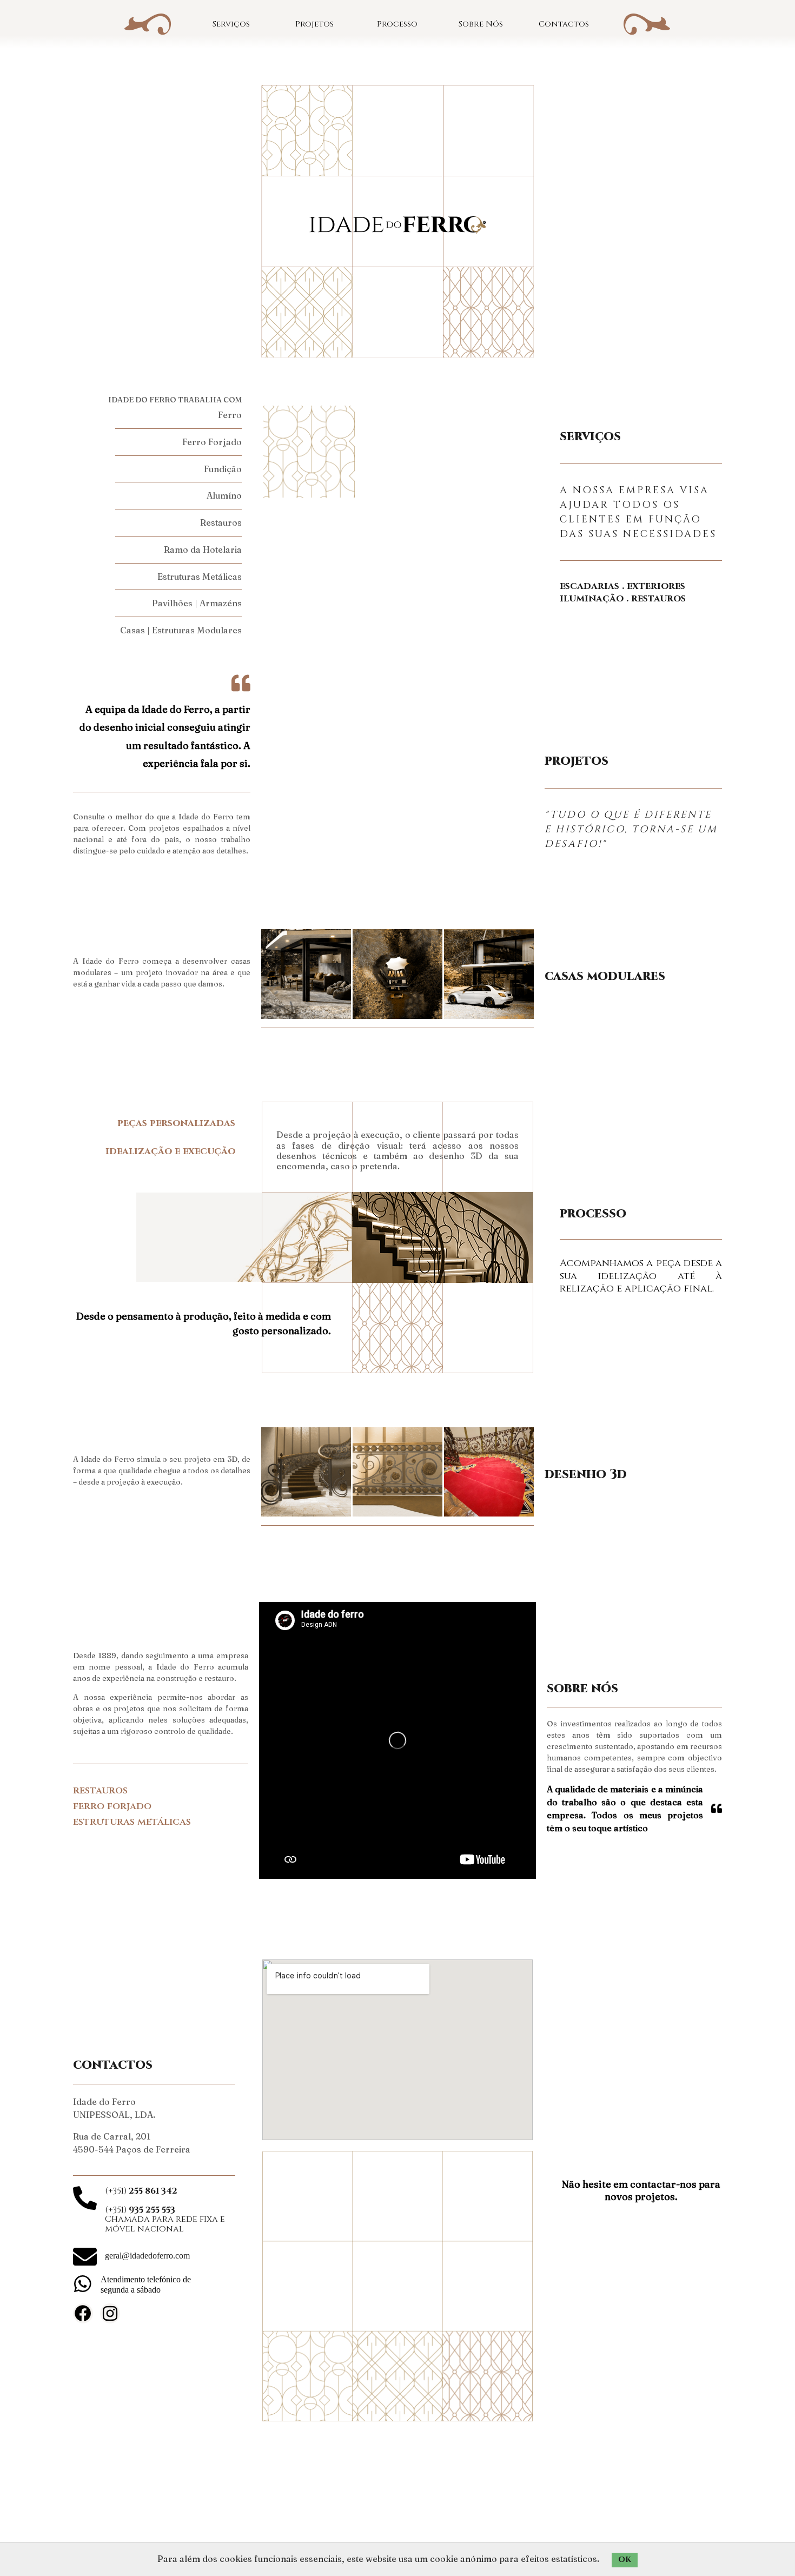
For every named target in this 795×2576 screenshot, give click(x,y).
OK (625, 2560)
